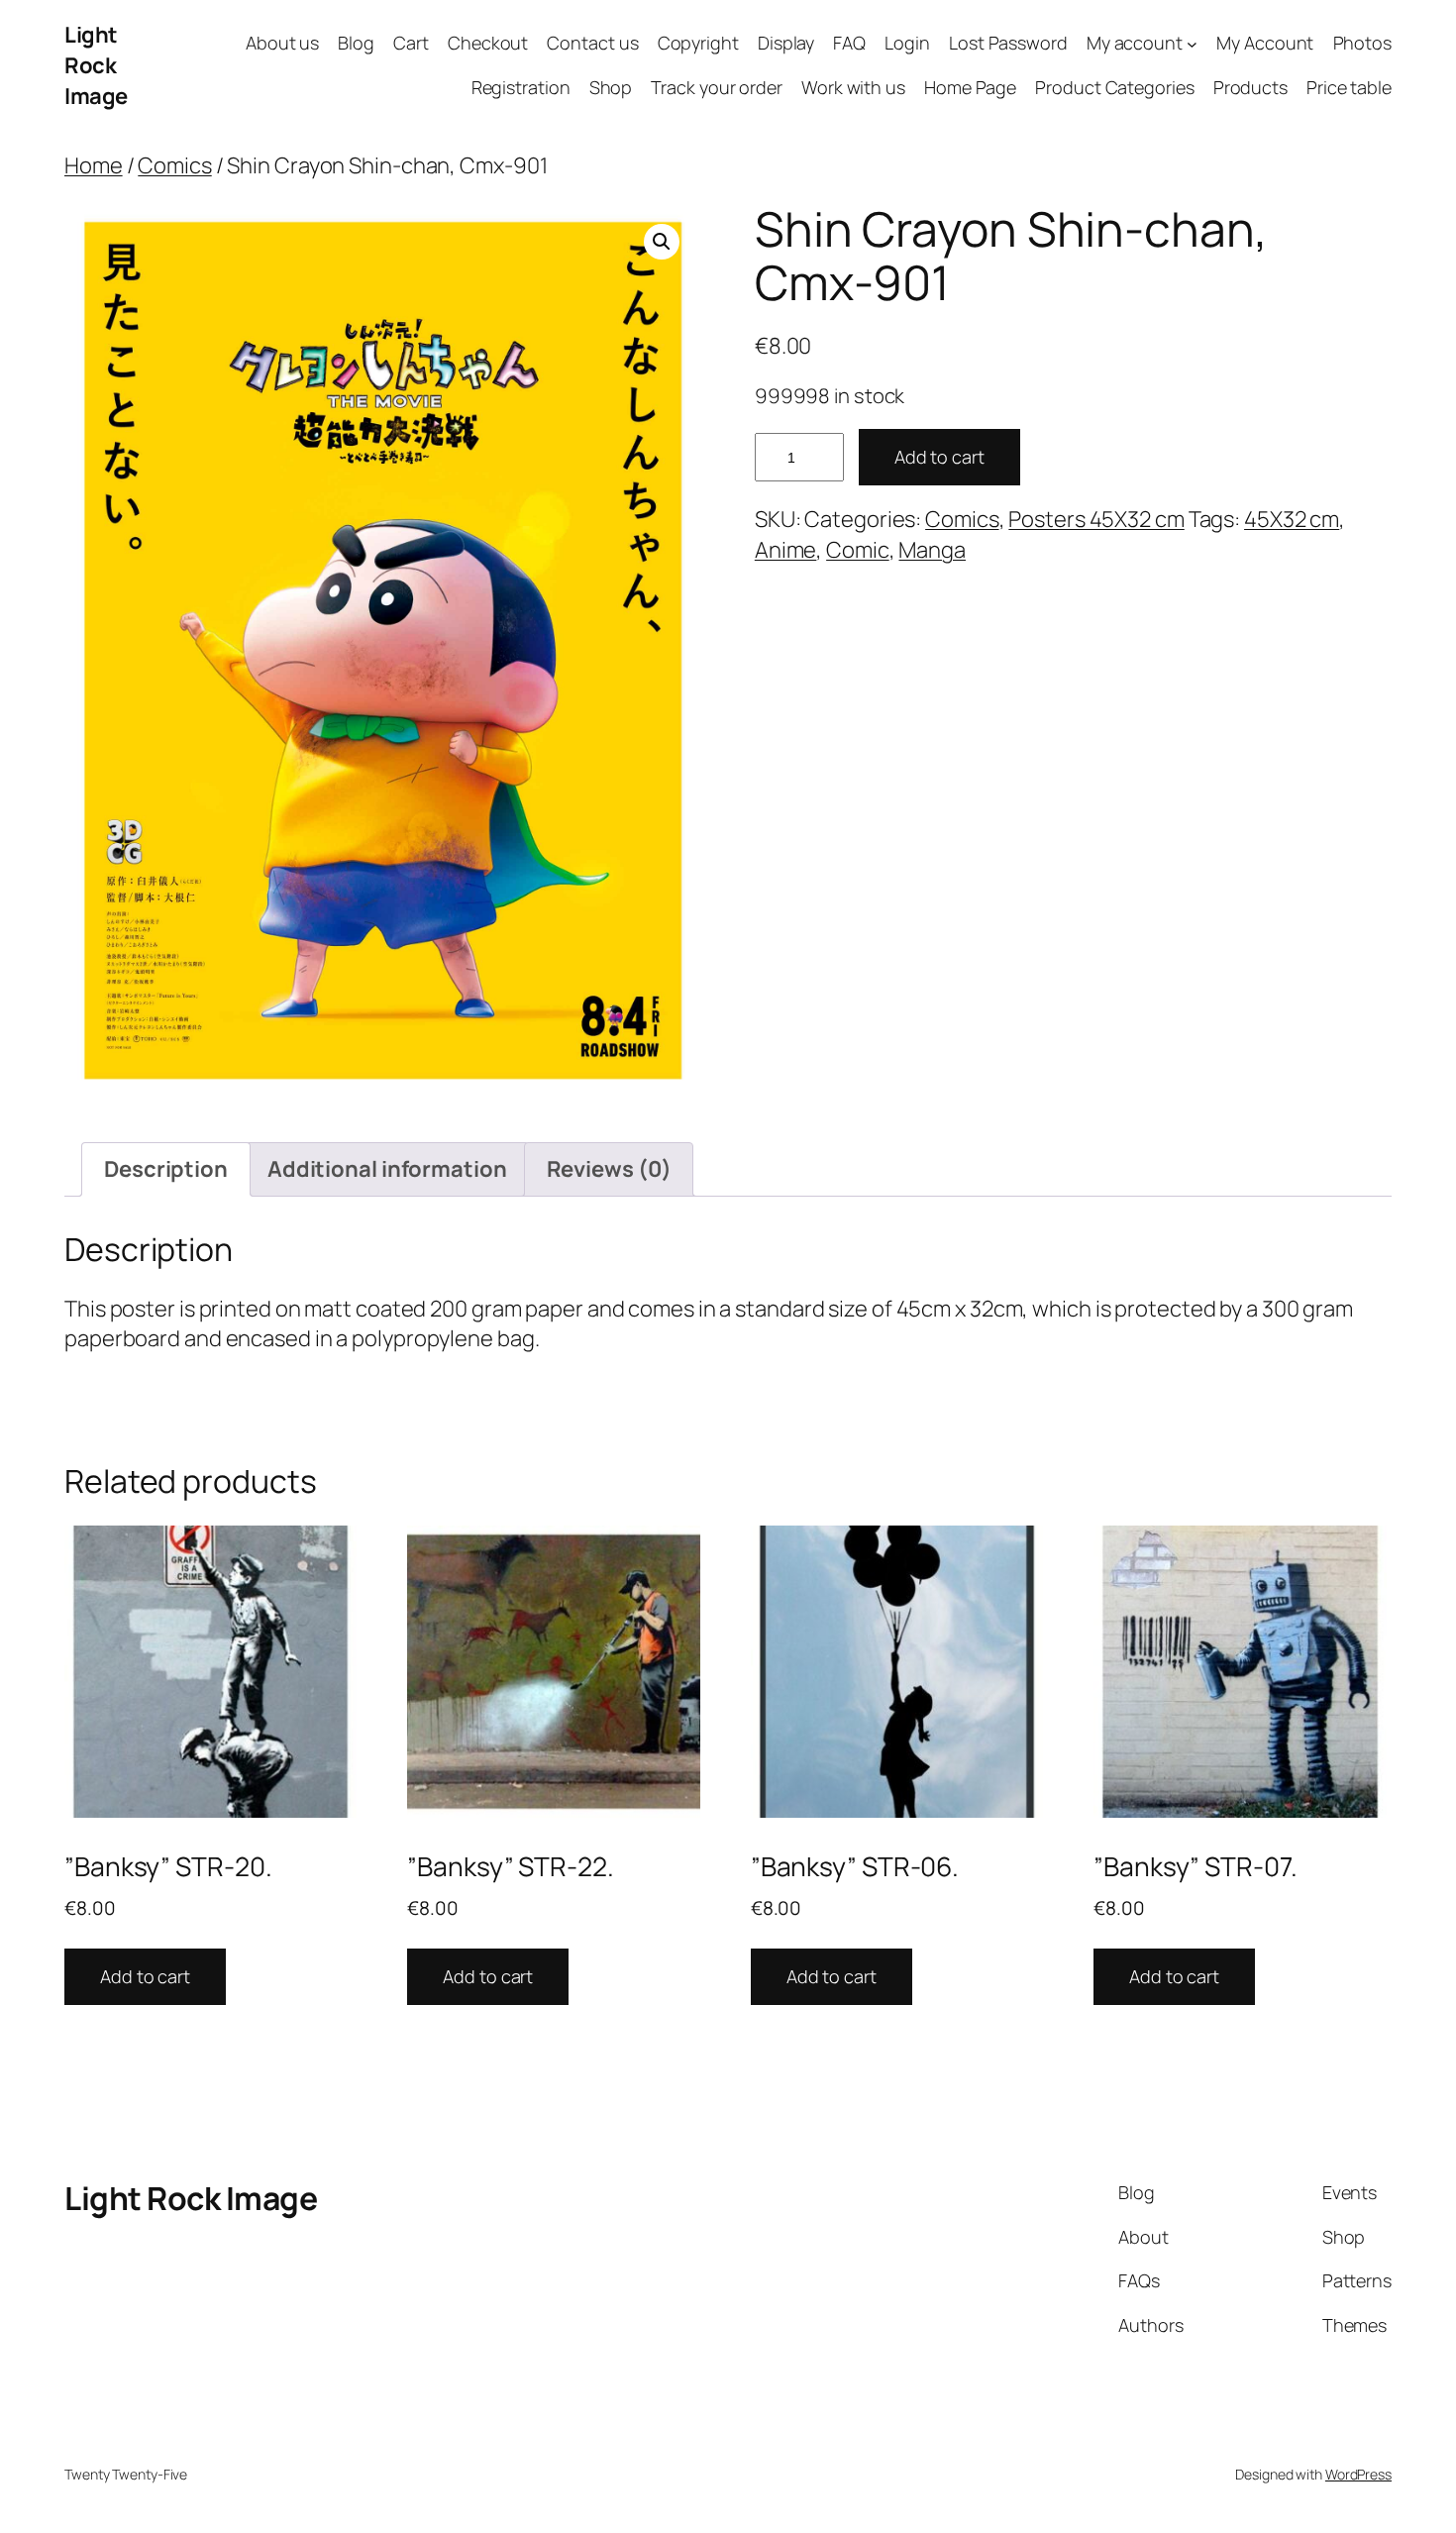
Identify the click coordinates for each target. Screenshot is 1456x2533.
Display (786, 43)
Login (907, 43)
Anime (786, 550)
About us (282, 43)
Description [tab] (166, 1169)
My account (1135, 43)
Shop (611, 87)
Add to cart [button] (145, 1976)
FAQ (849, 43)
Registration (521, 87)
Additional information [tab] (387, 1169)
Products (1250, 87)
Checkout (488, 43)
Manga (932, 550)
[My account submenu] (1192, 44)
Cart (411, 43)
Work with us (853, 87)
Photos (1362, 43)
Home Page (970, 87)
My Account (1265, 43)
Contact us (592, 43)
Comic (858, 550)
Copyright (698, 43)
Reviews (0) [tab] (609, 1169)
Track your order (716, 87)
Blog (356, 43)
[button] (662, 242)
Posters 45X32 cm (1096, 519)
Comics (174, 165)
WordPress (1358, 2474)
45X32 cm (1292, 519)
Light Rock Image (96, 65)
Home (94, 165)
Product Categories (1114, 87)
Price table (1349, 87)
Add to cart (939, 457)
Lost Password (1008, 43)
